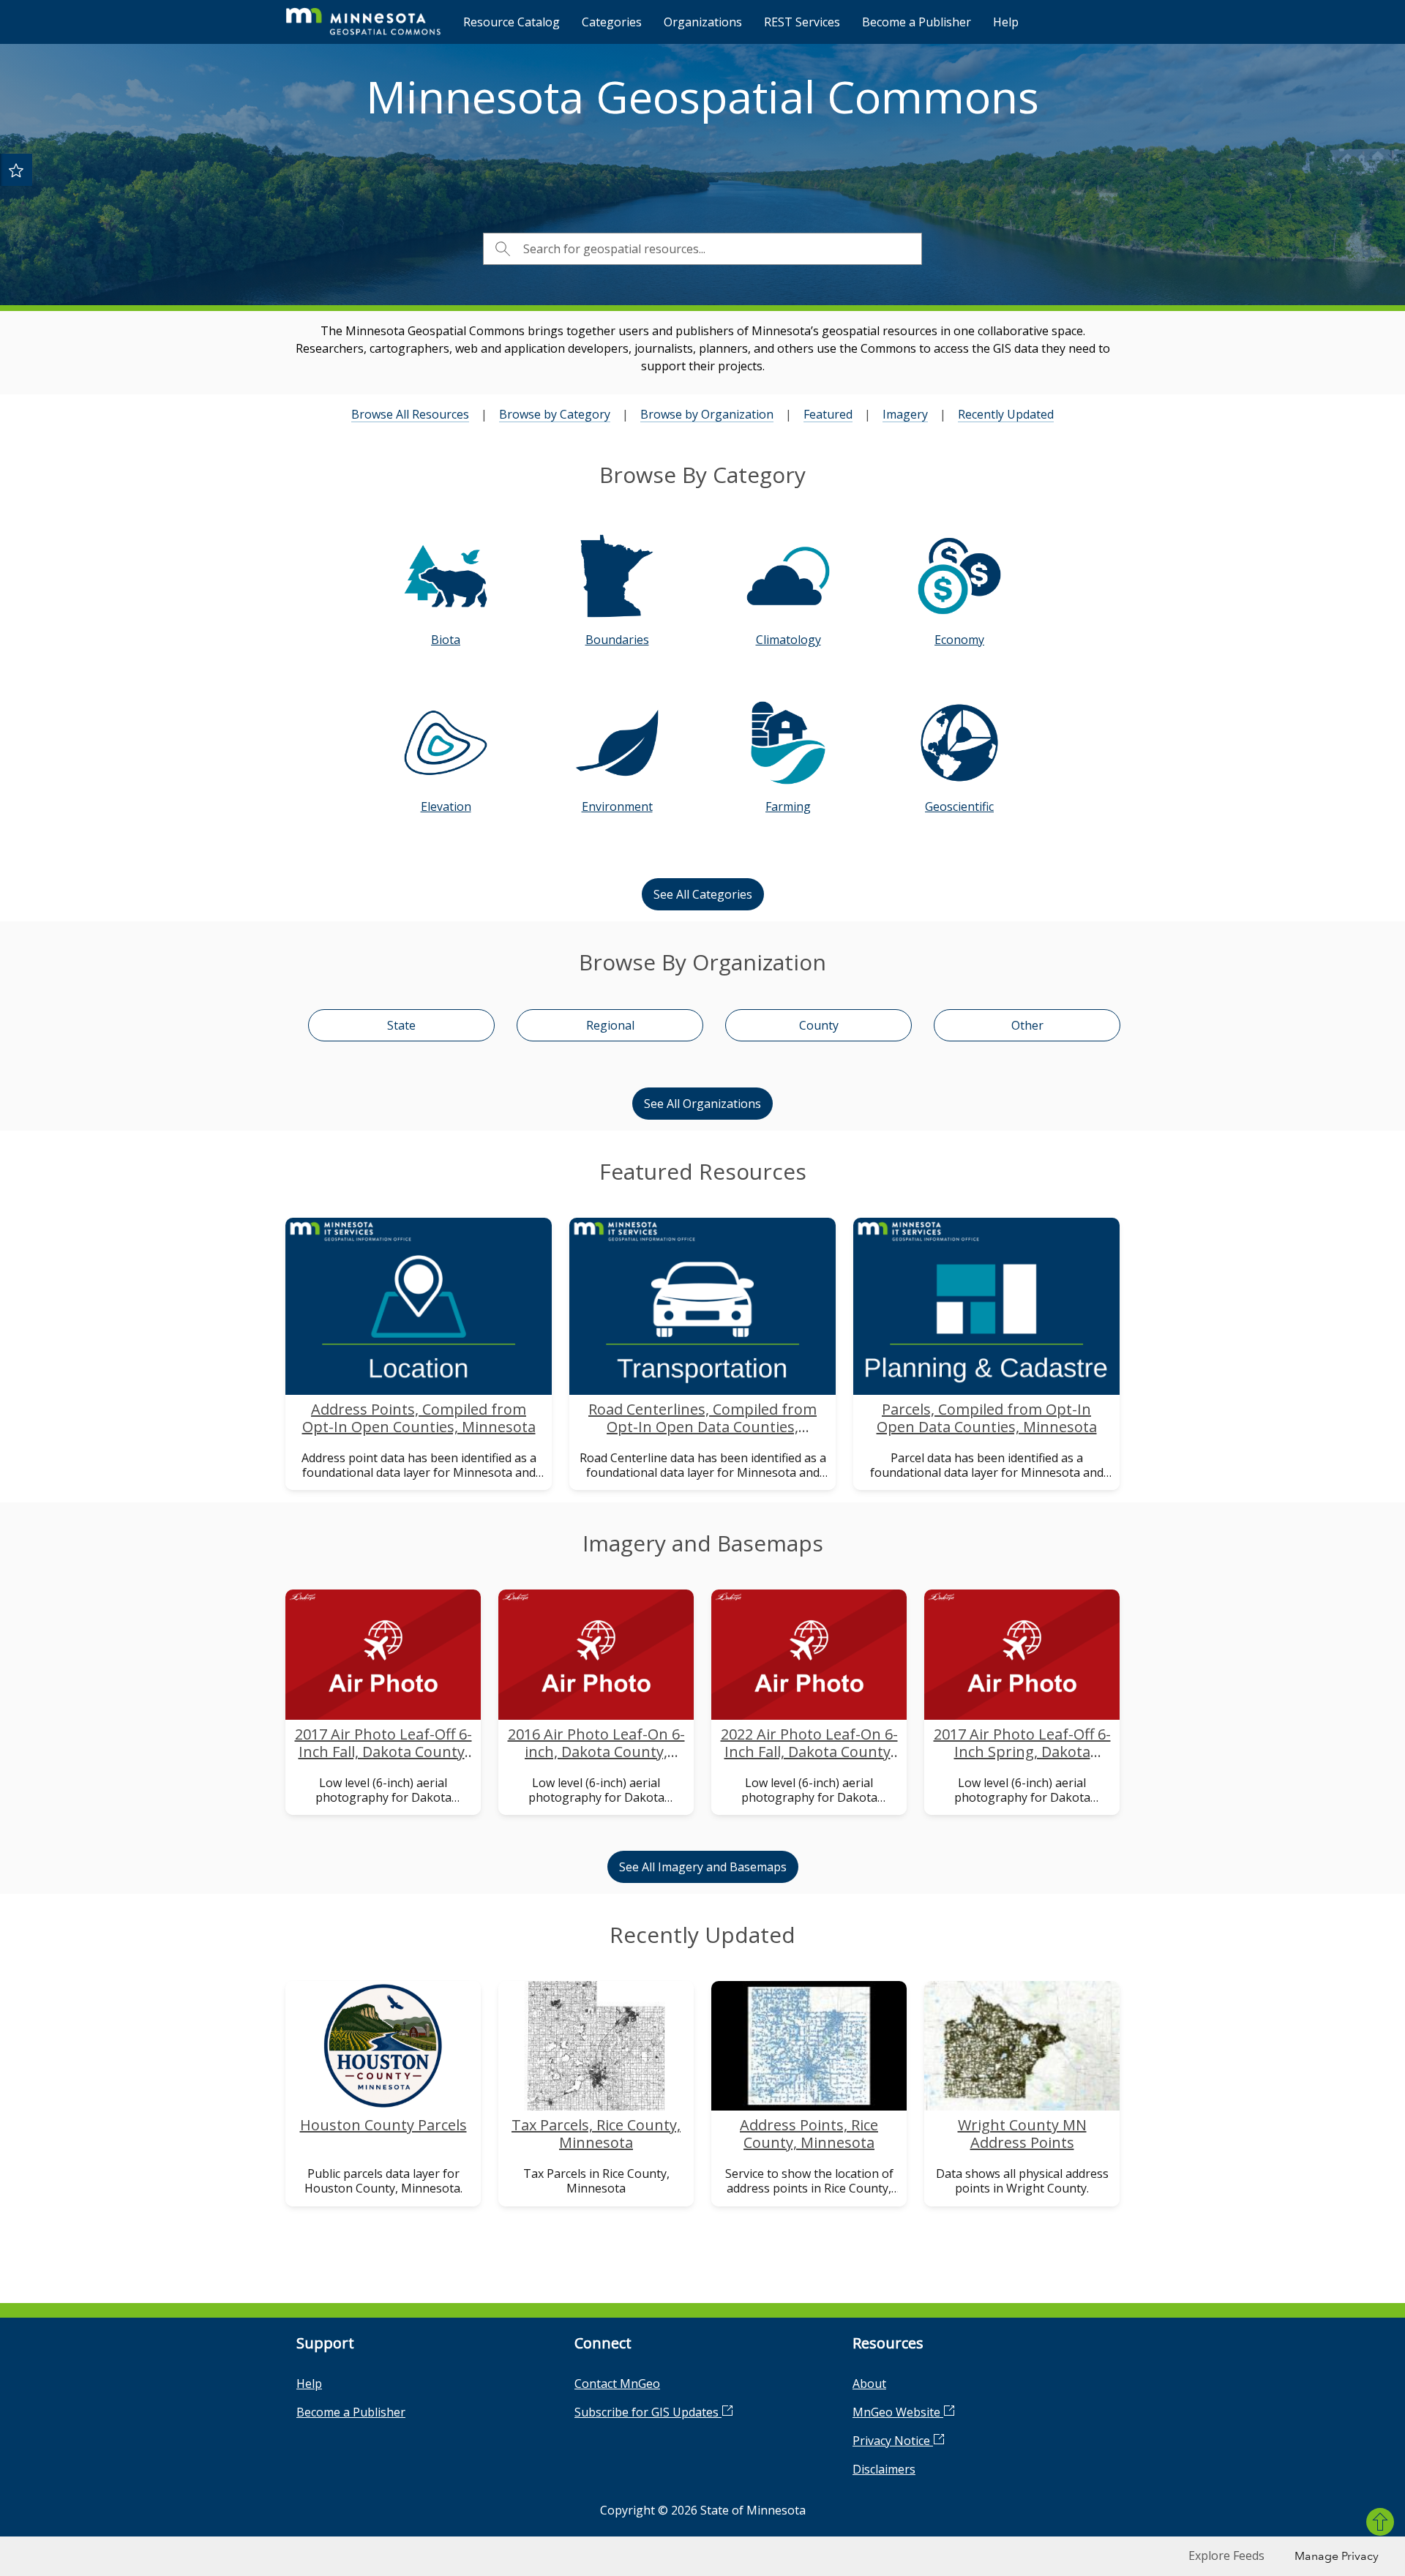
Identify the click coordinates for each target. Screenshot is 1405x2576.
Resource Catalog (512, 22)
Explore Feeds (1226, 2556)
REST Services (802, 22)
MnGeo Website (898, 2412)
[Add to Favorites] (16, 170)
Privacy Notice (893, 2441)
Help (1006, 22)
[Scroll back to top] (1380, 2522)
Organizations (703, 22)
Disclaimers (884, 2469)
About (869, 2384)
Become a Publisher (917, 22)
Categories (612, 22)
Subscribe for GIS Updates (648, 2412)
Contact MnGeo (617, 2384)
